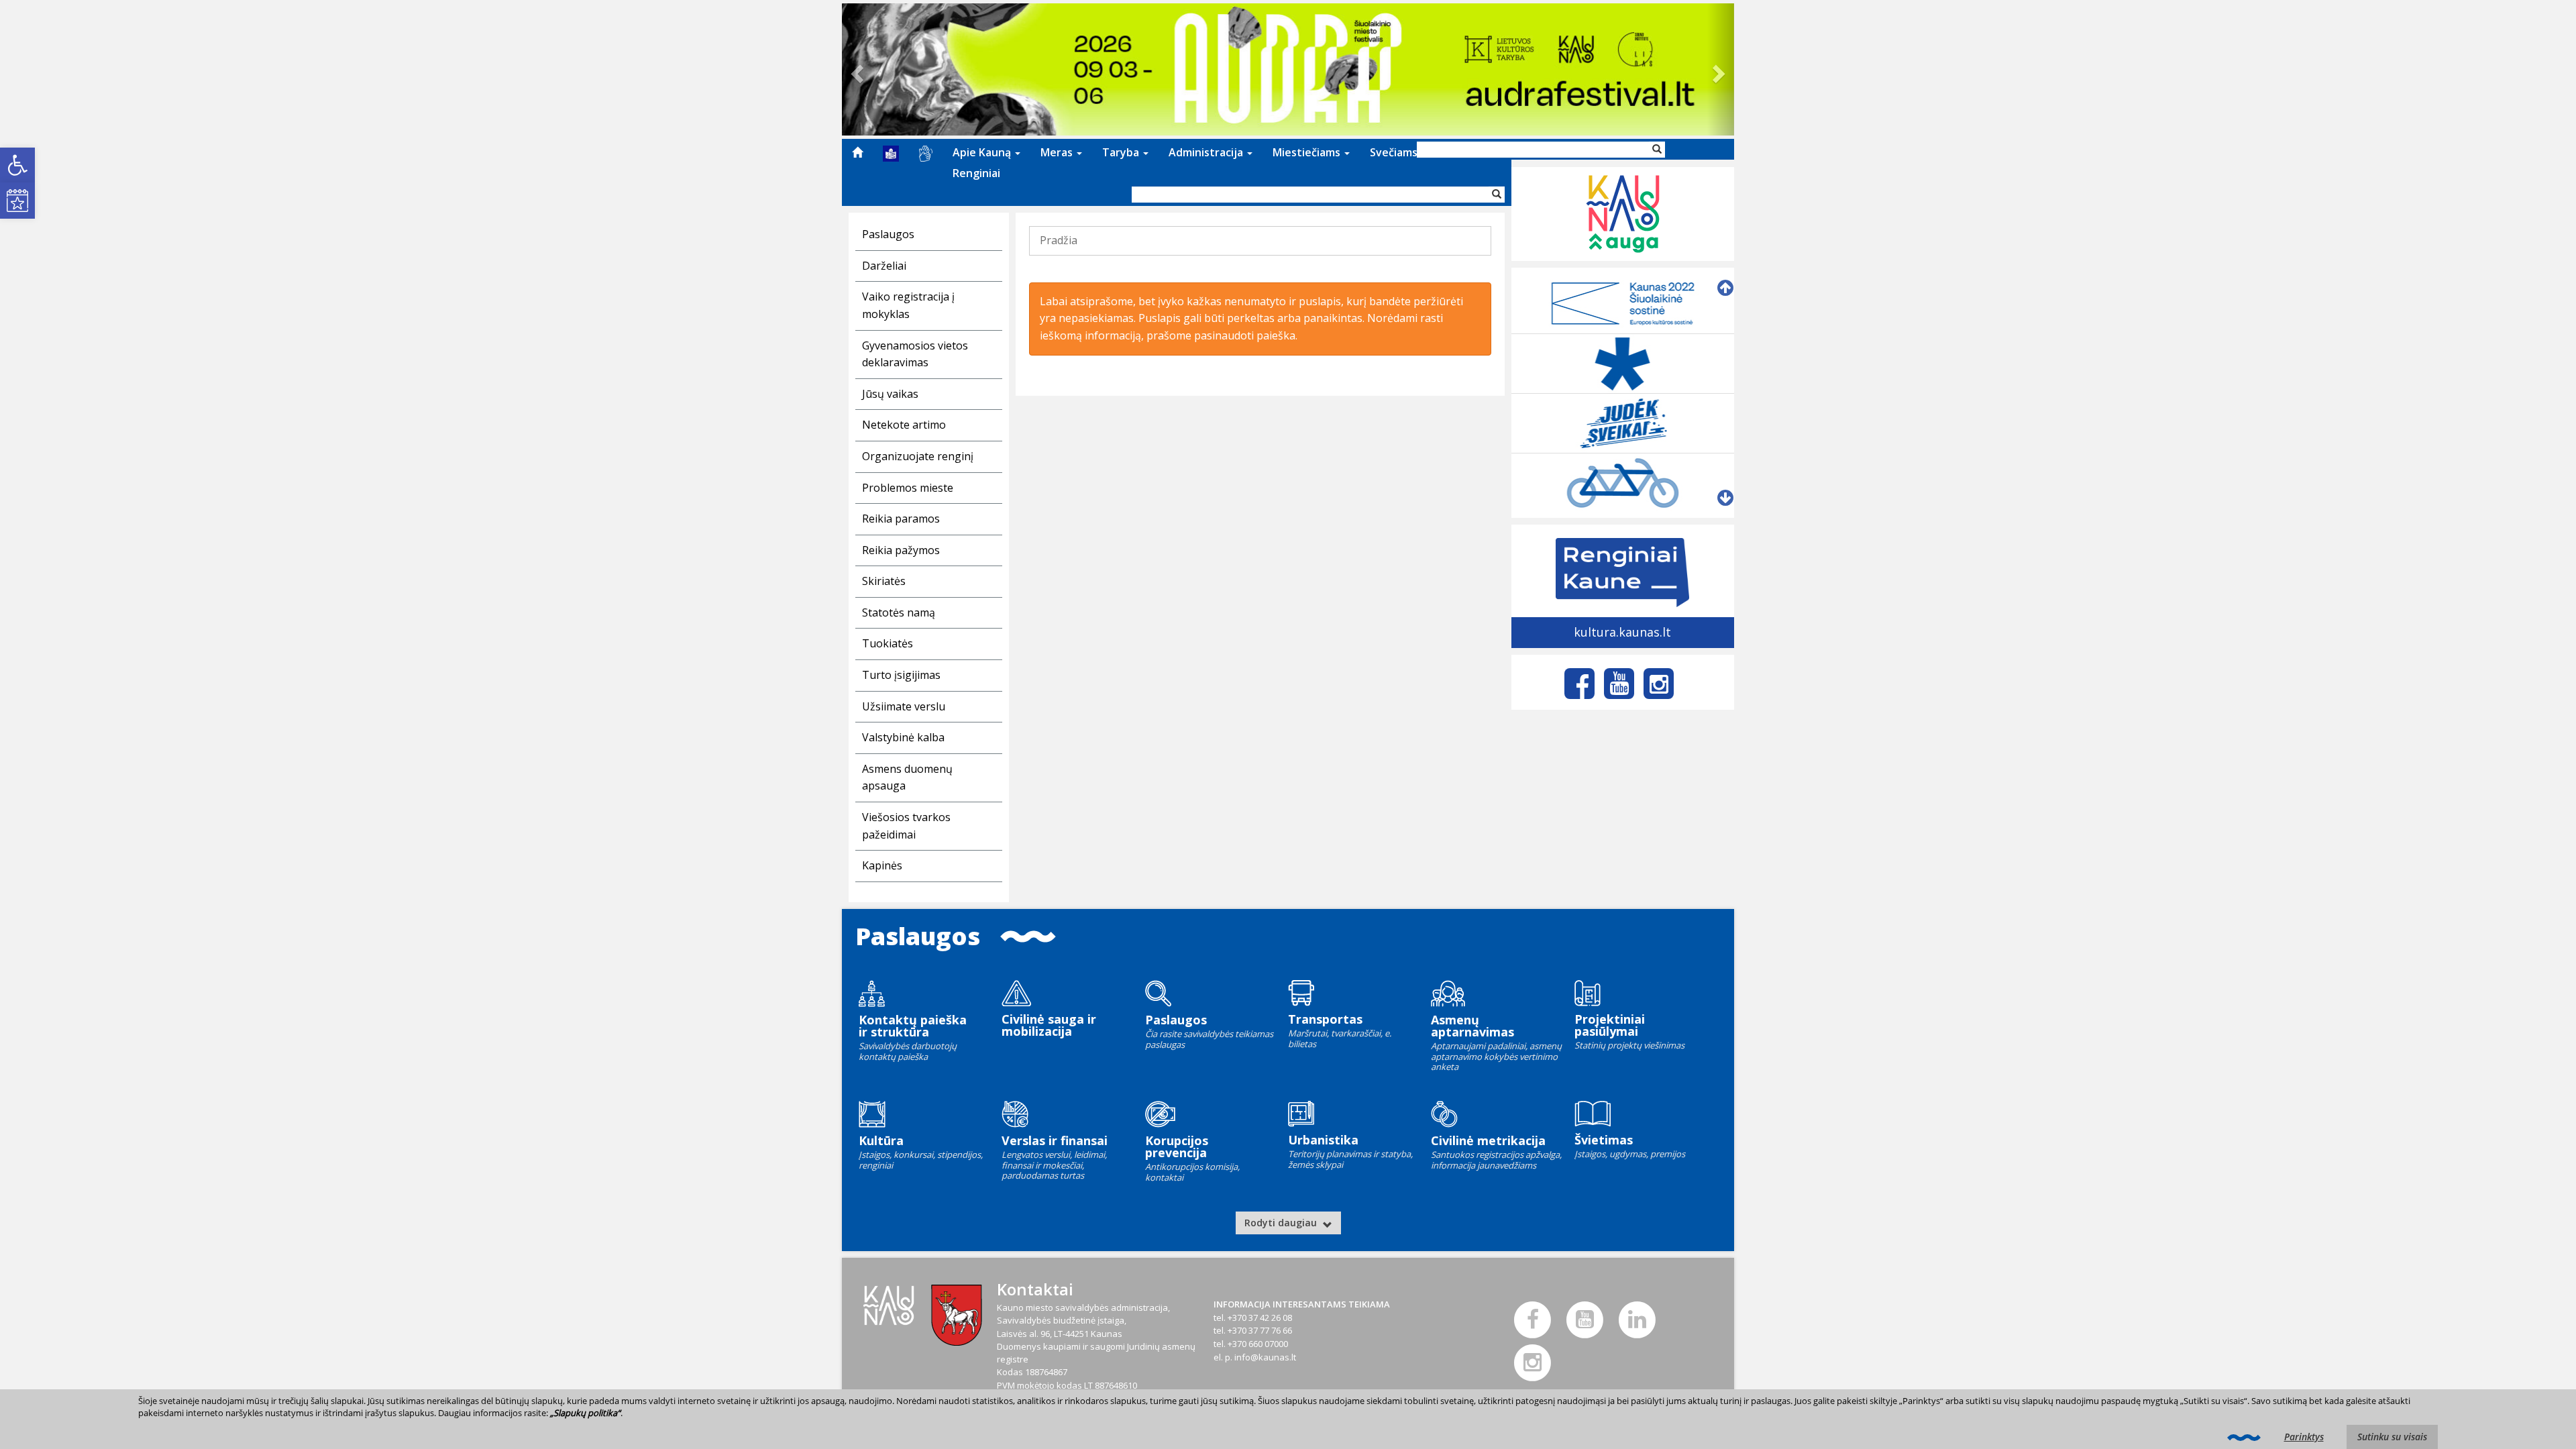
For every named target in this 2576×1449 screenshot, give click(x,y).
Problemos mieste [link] (908, 488)
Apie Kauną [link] (983, 152)
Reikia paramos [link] (901, 519)
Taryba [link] (1122, 152)
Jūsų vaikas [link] (890, 394)
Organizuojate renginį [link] (918, 456)
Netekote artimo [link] (904, 425)
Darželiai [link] (884, 266)
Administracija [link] (1207, 152)
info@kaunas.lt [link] (1265, 1357)
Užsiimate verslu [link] (904, 706)
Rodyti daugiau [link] (1282, 1223)
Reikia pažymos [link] (901, 550)
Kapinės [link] (882, 865)
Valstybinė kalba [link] (903, 737)
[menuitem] (857, 152)
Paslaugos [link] (888, 234)
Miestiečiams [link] (1308, 152)
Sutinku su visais (2392, 1437)
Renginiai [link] (976, 173)
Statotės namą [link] (899, 612)
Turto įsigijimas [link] (901, 675)
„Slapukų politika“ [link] (585, 1413)
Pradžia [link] (1059, 240)
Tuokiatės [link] (888, 643)
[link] (17, 165)
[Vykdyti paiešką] (1497, 195)
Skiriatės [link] (884, 581)
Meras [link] (1058, 152)
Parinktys (2304, 1437)
